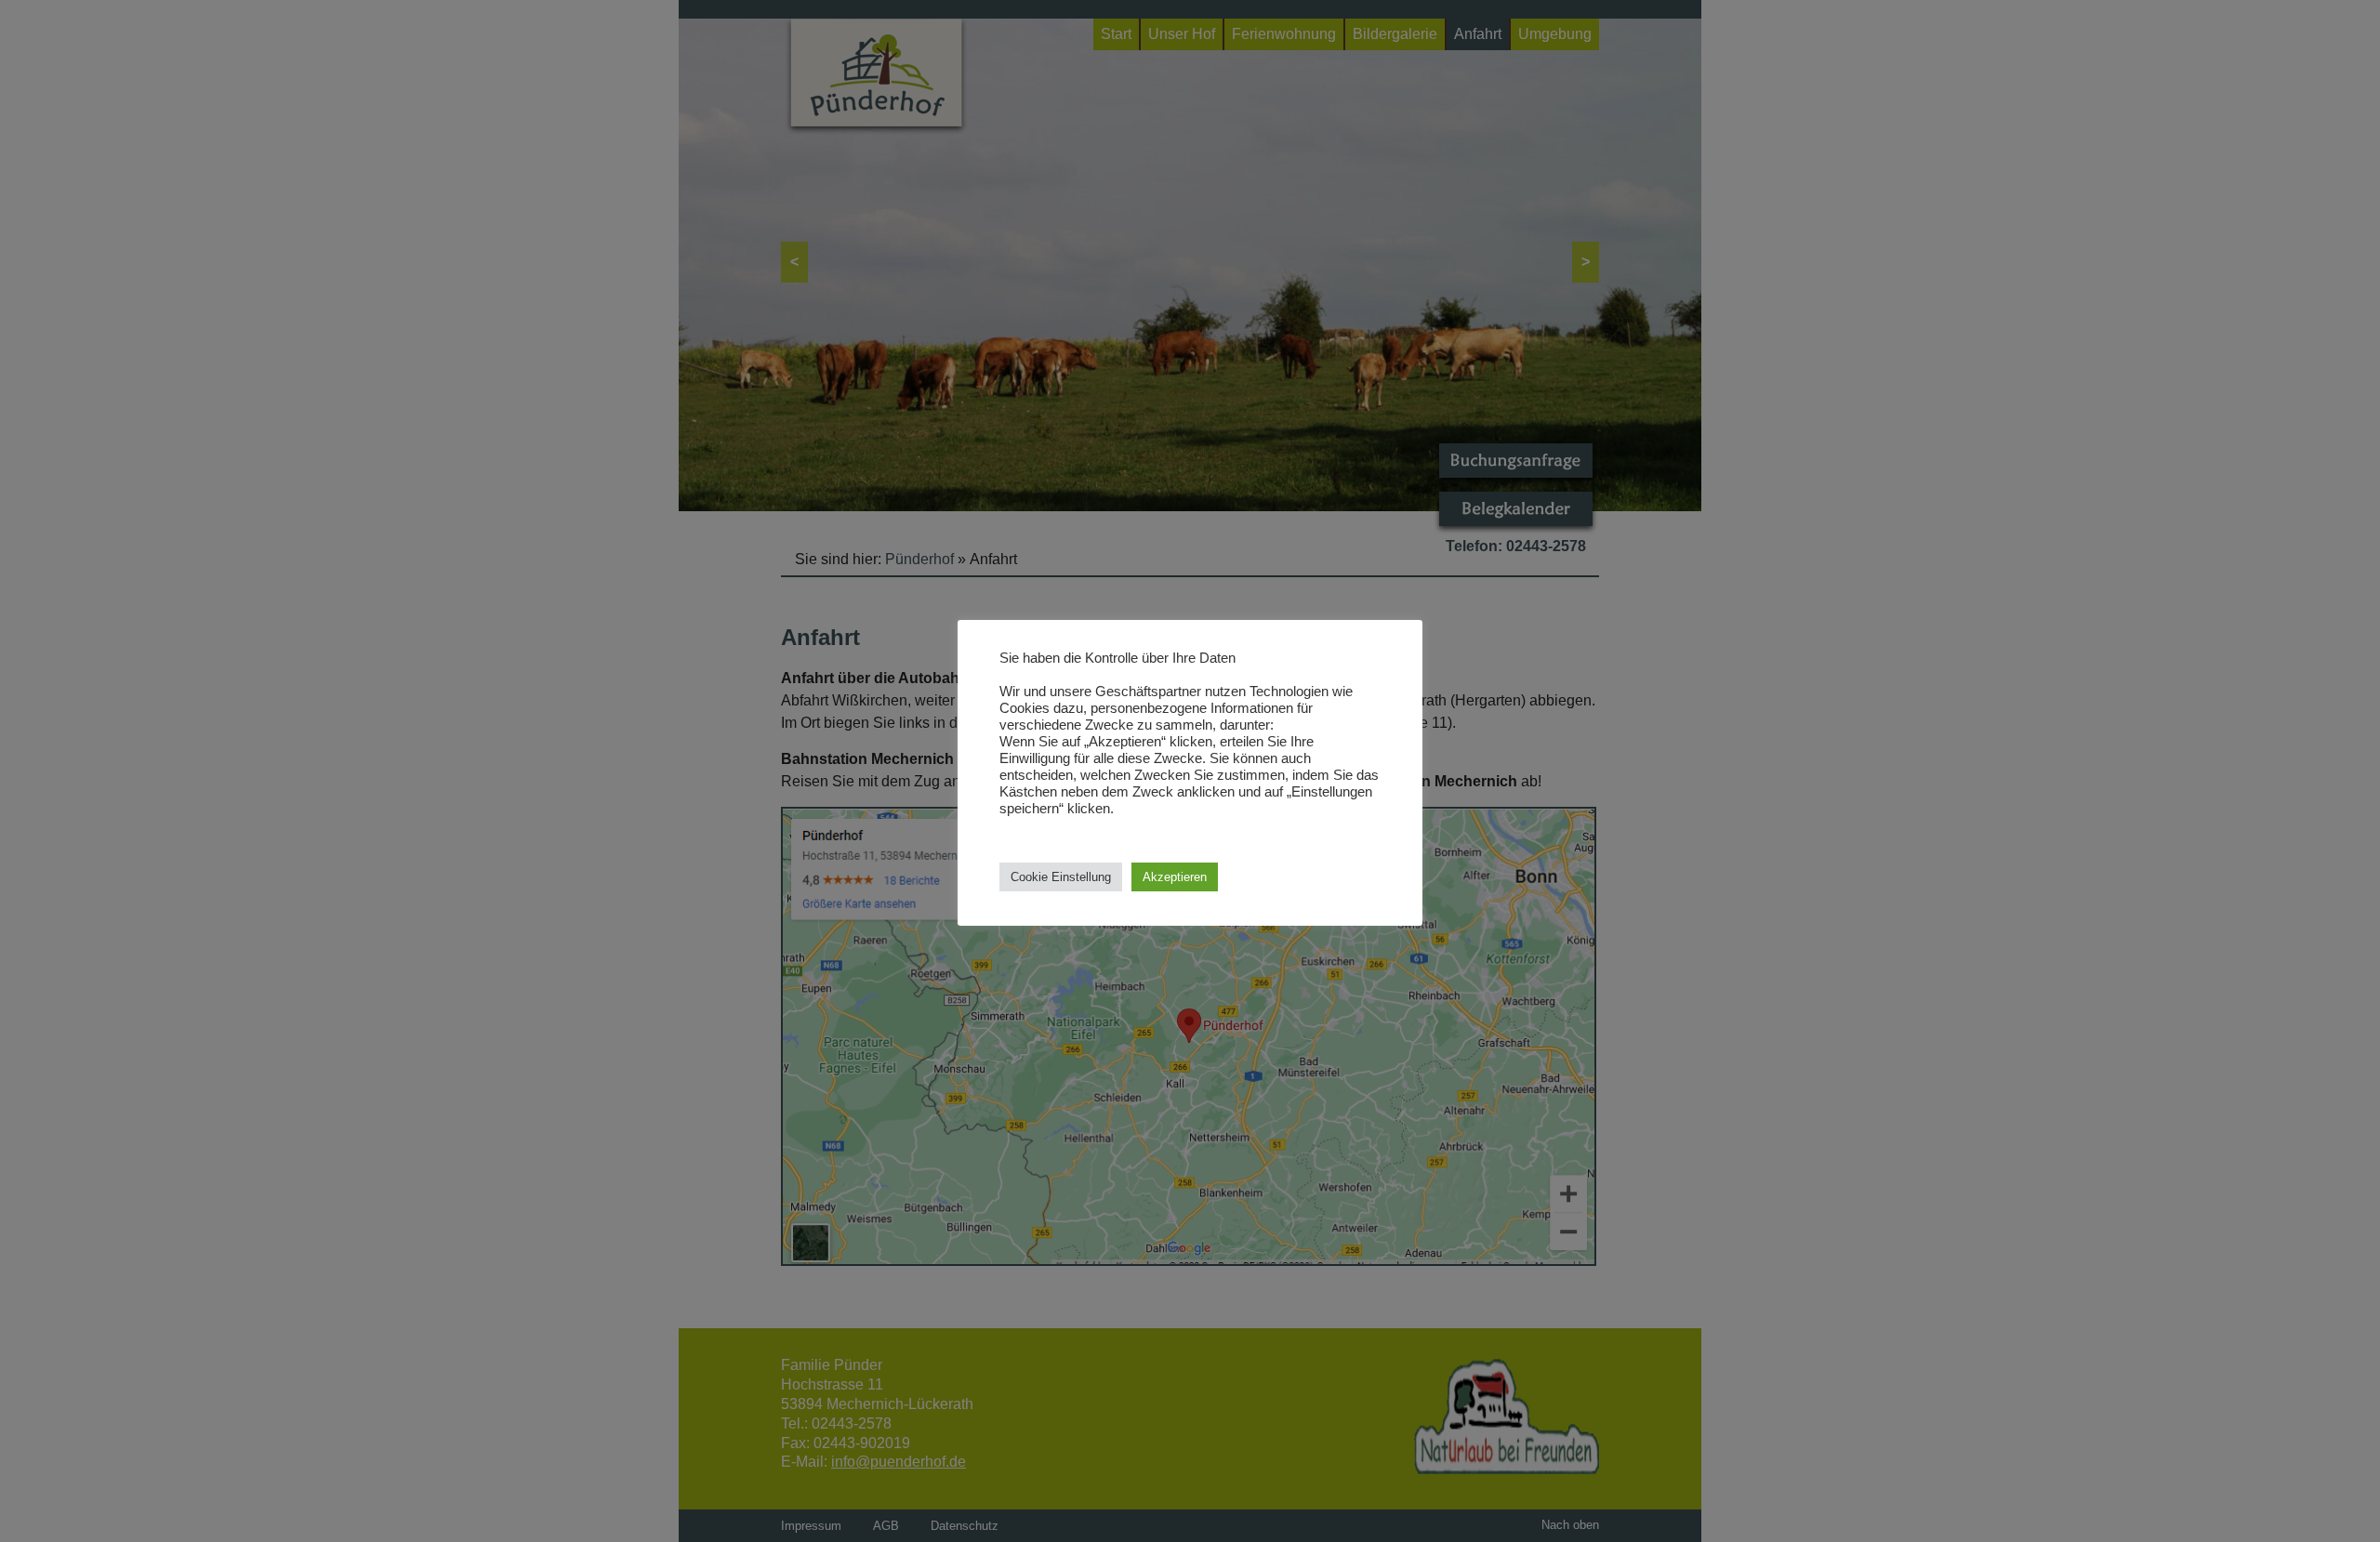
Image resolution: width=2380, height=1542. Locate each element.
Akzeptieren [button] (1175, 877)
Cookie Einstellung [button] (1061, 877)
